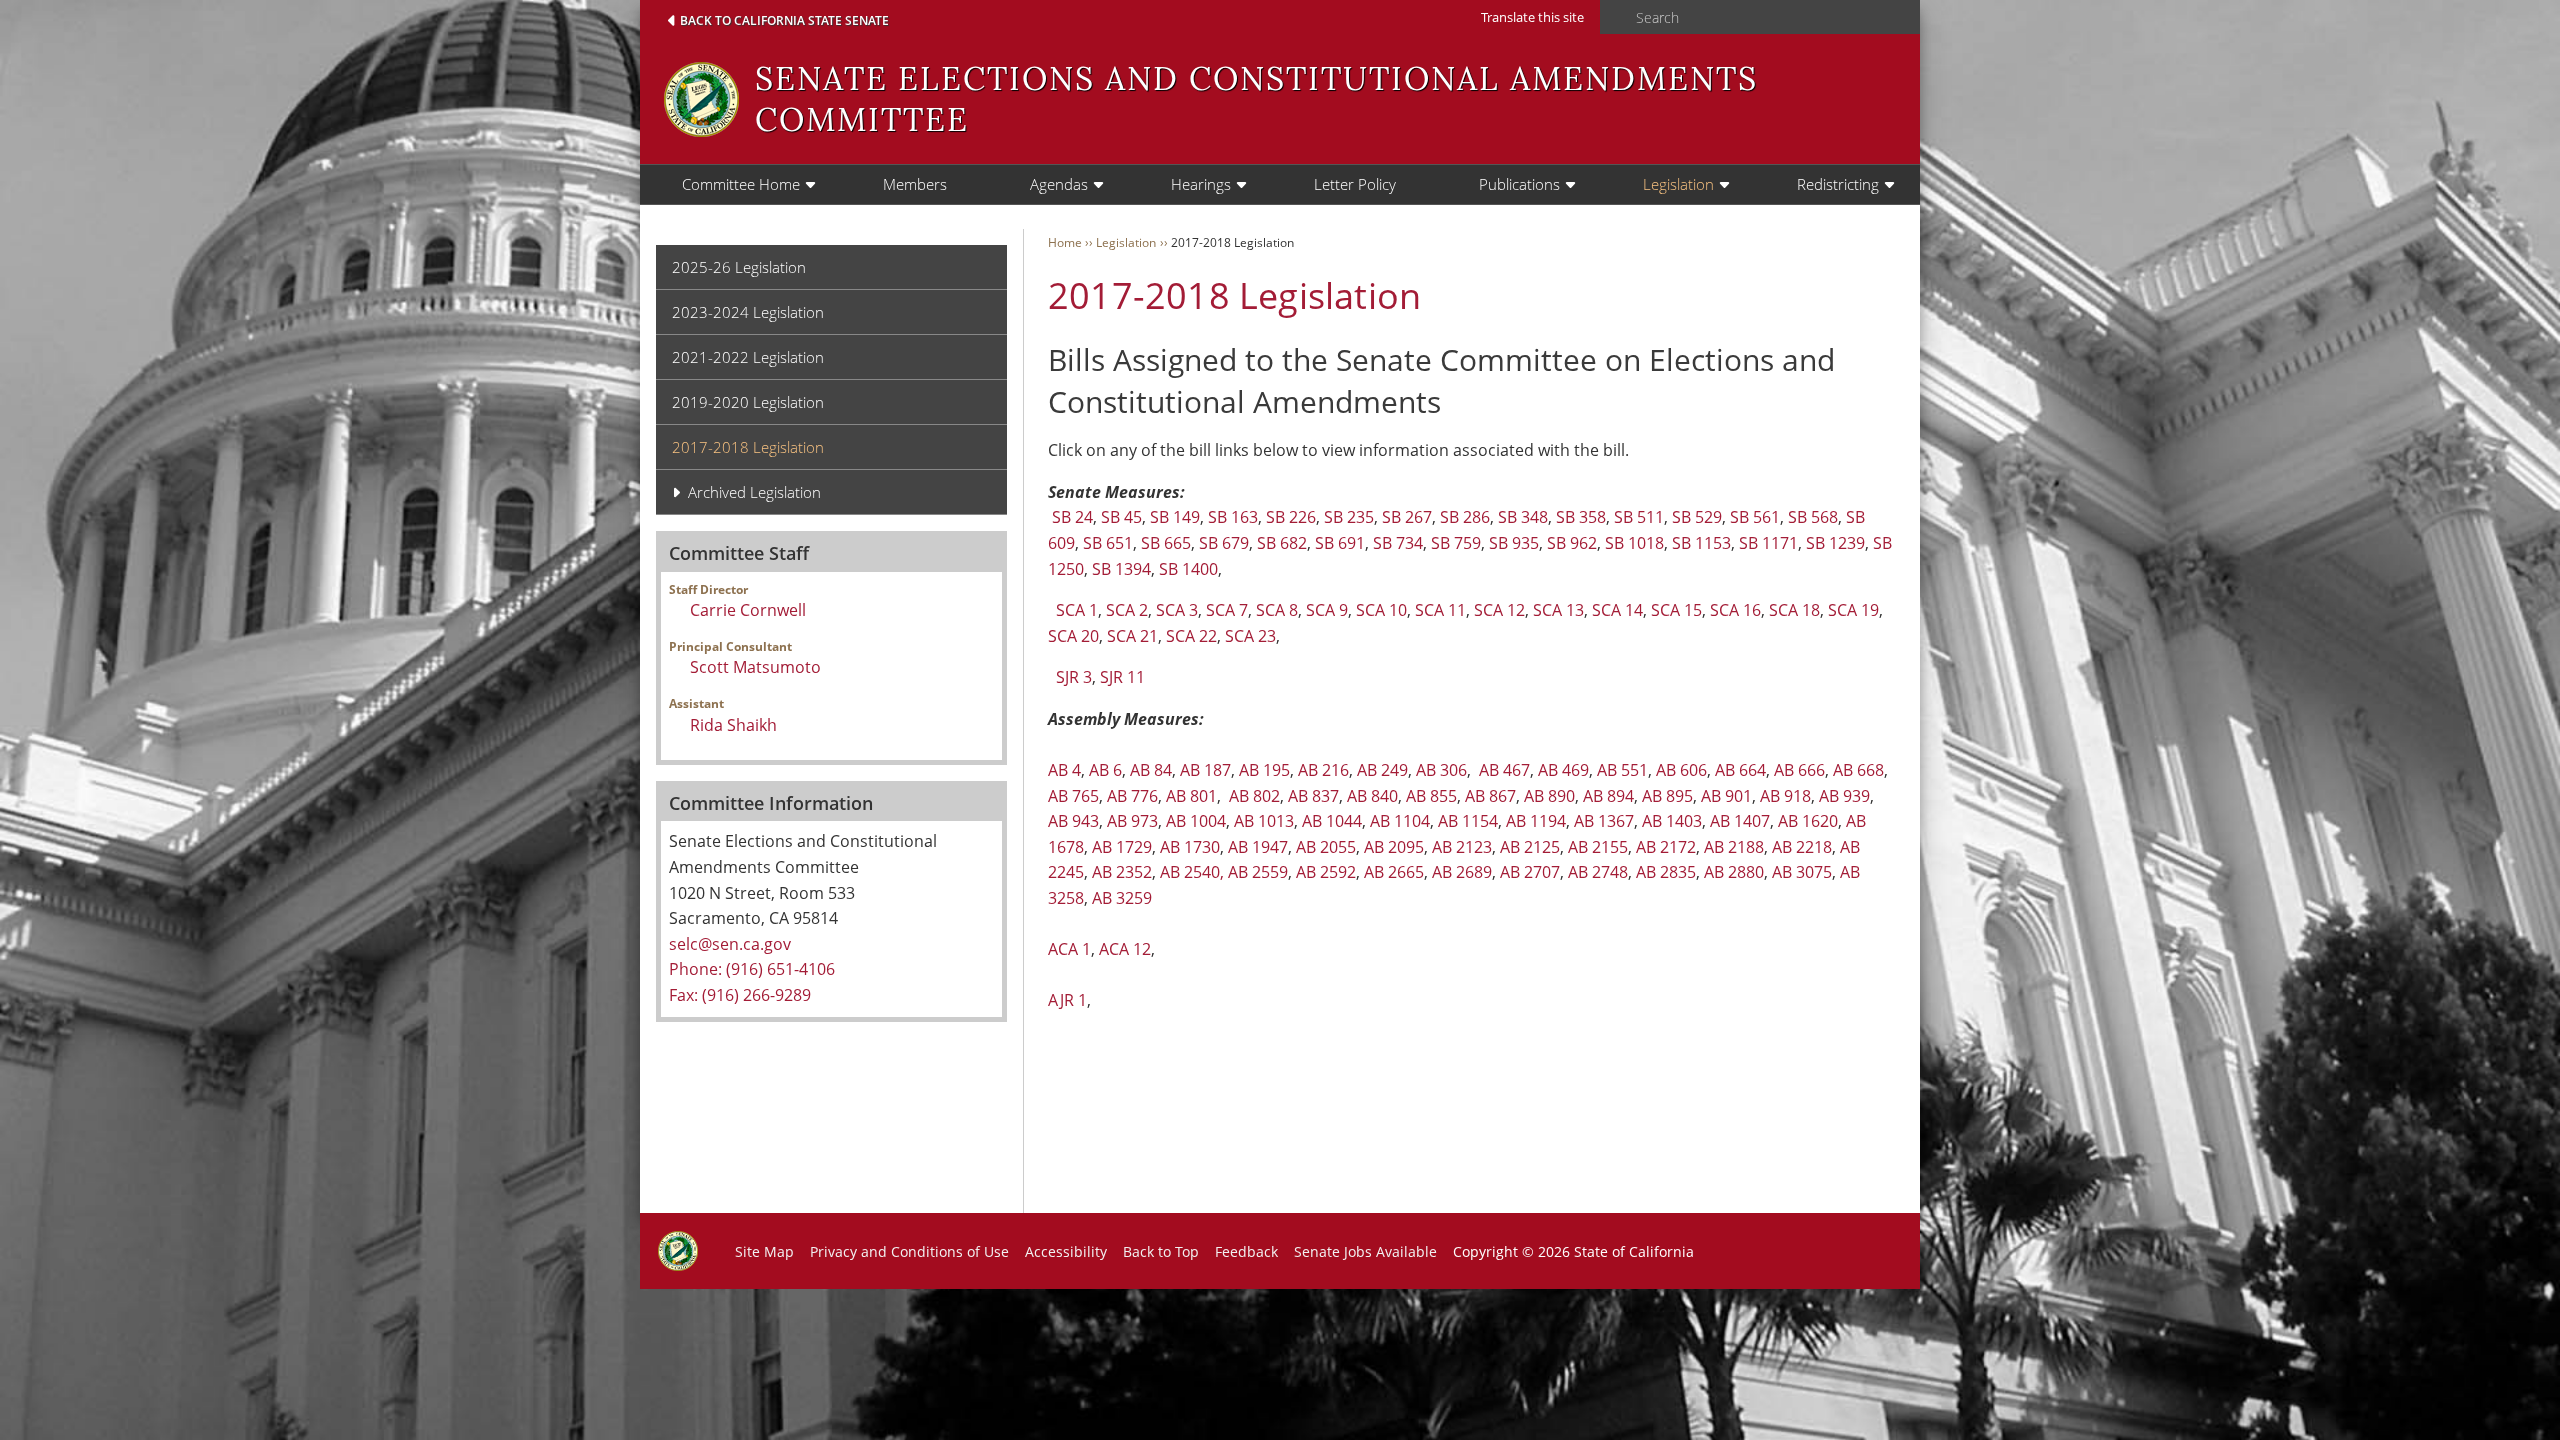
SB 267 (1407, 517)
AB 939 (1844, 796)
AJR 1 (1067, 1000)
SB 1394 (1121, 569)
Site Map (764, 1251)
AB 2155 (1598, 847)
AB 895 (1667, 796)
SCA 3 (1177, 610)
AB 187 (1205, 770)
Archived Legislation (754, 492)
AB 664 (1740, 770)
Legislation (1678, 184)
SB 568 (1813, 517)
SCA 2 (1127, 610)
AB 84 (1151, 770)
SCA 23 (1250, 636)
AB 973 (1132, 821)
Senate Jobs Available (1365, 1251)
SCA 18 (1794, 610)
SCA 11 (1440, 610)
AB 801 (1191, 796)
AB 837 (1313, 796)
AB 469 (1563, 770)
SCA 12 (1499, 610)
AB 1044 (1332, 821)
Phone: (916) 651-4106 (752, 969)
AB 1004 (1196, 821)
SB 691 (1340, 543)
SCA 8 (1277, 610)
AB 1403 (1672, 821)
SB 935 (1514, 543)
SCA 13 (1558, 610)
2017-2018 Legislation (748, 447)
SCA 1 (1077, 610)
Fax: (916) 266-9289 (740, 995)
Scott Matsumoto (755, 667)
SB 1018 (1634, 543)
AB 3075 (1802, 872)
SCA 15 (1676, 610)
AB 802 (1254, 796)
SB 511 (1639, 517)
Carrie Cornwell (748, 610)
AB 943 (1073, 821)
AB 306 (1441, 770)
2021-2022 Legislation (748, 357)
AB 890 (1549, 796)
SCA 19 (1853, 610)
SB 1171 (1768, 543)
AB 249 (1382, 770)
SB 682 (1282, 543)
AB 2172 (1666, 847)
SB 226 (1291, 517)
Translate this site (1532, 17)
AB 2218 (1802, 847)
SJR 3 (1074, 677)
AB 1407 (1740, 821)
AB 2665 (1394, 872)
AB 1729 (1122, 847)
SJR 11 (1122, 677)
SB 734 (1398, 543)
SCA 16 (1735, 610)
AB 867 (1490, 796)
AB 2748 (1598, 872)
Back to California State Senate (784, 20)
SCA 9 (1327, 610)
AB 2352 (1122, 872)
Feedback (1246, 1251)
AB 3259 (1122, 898)
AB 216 (1323, 770)
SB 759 (1456, 543)
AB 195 (1264, 770)
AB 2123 (1462, 847)
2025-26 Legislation (739, 267)
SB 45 (1121, 517)
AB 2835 (1666, 872)
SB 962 (1572, 543)
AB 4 (1064, 770)
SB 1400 (1188, 569)
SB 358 (1581, 517)
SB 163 (1233, 517)
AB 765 (1073, 796)
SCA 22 (1191, 636)
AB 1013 (1264, 821)
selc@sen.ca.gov (730, 944)
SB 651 (1108, 543)
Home (1065, 242)
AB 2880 (1734, 872)
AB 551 (1622, 770)
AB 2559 (1258, 872)
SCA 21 (1132, 636)
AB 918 (1785, 796)
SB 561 (1755, 517)
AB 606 (1681, 770)
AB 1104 (1400, 821)
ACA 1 (1069, 949)
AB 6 (1105, 770)
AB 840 (1372, 796)
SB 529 (1697, 517)
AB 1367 (1604, 821)
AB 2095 (1394, 847)
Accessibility (1066, 1251)
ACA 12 (1125, 949)
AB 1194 (1536, 821)
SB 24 (1072, 517)
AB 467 (1504, 770)
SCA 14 (1617, 610)
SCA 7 (1227, 610)
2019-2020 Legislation (748, 402)
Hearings (1201, 184)
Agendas (1059, 184)
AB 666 (1799, 770)
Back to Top (1161, 1251)
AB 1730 (1190, 847)
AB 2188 (1734, 847)
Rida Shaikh (733, 725)
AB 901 (1726, 796)
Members (915, 184)
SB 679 (1224, 543)
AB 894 (1608, 796)
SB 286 (1465, 517)
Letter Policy (1355, 184)
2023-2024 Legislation (748, 312)
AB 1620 (1808, 821)
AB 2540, (1192, 872)
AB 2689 (1462, 872)
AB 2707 (1530, 872)
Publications (1519, 184)
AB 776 (1132, 796)
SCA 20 (1073, 636)
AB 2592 (1326, 872)
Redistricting (1838, 184)
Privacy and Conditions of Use (909, 1251)
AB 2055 (1326, 847)
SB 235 (1349, 517)
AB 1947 (1258, 847)
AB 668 (1858, 770)
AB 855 (1431, 796)
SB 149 (1175, 517)
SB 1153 (1701, 543)
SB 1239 (1835, 543)
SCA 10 (1381, 610)
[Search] (1612, 18)
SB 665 (1166, 543)
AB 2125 (1530, 847)
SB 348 (1523, 517)
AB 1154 (1468, 821)
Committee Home (741, 184)
